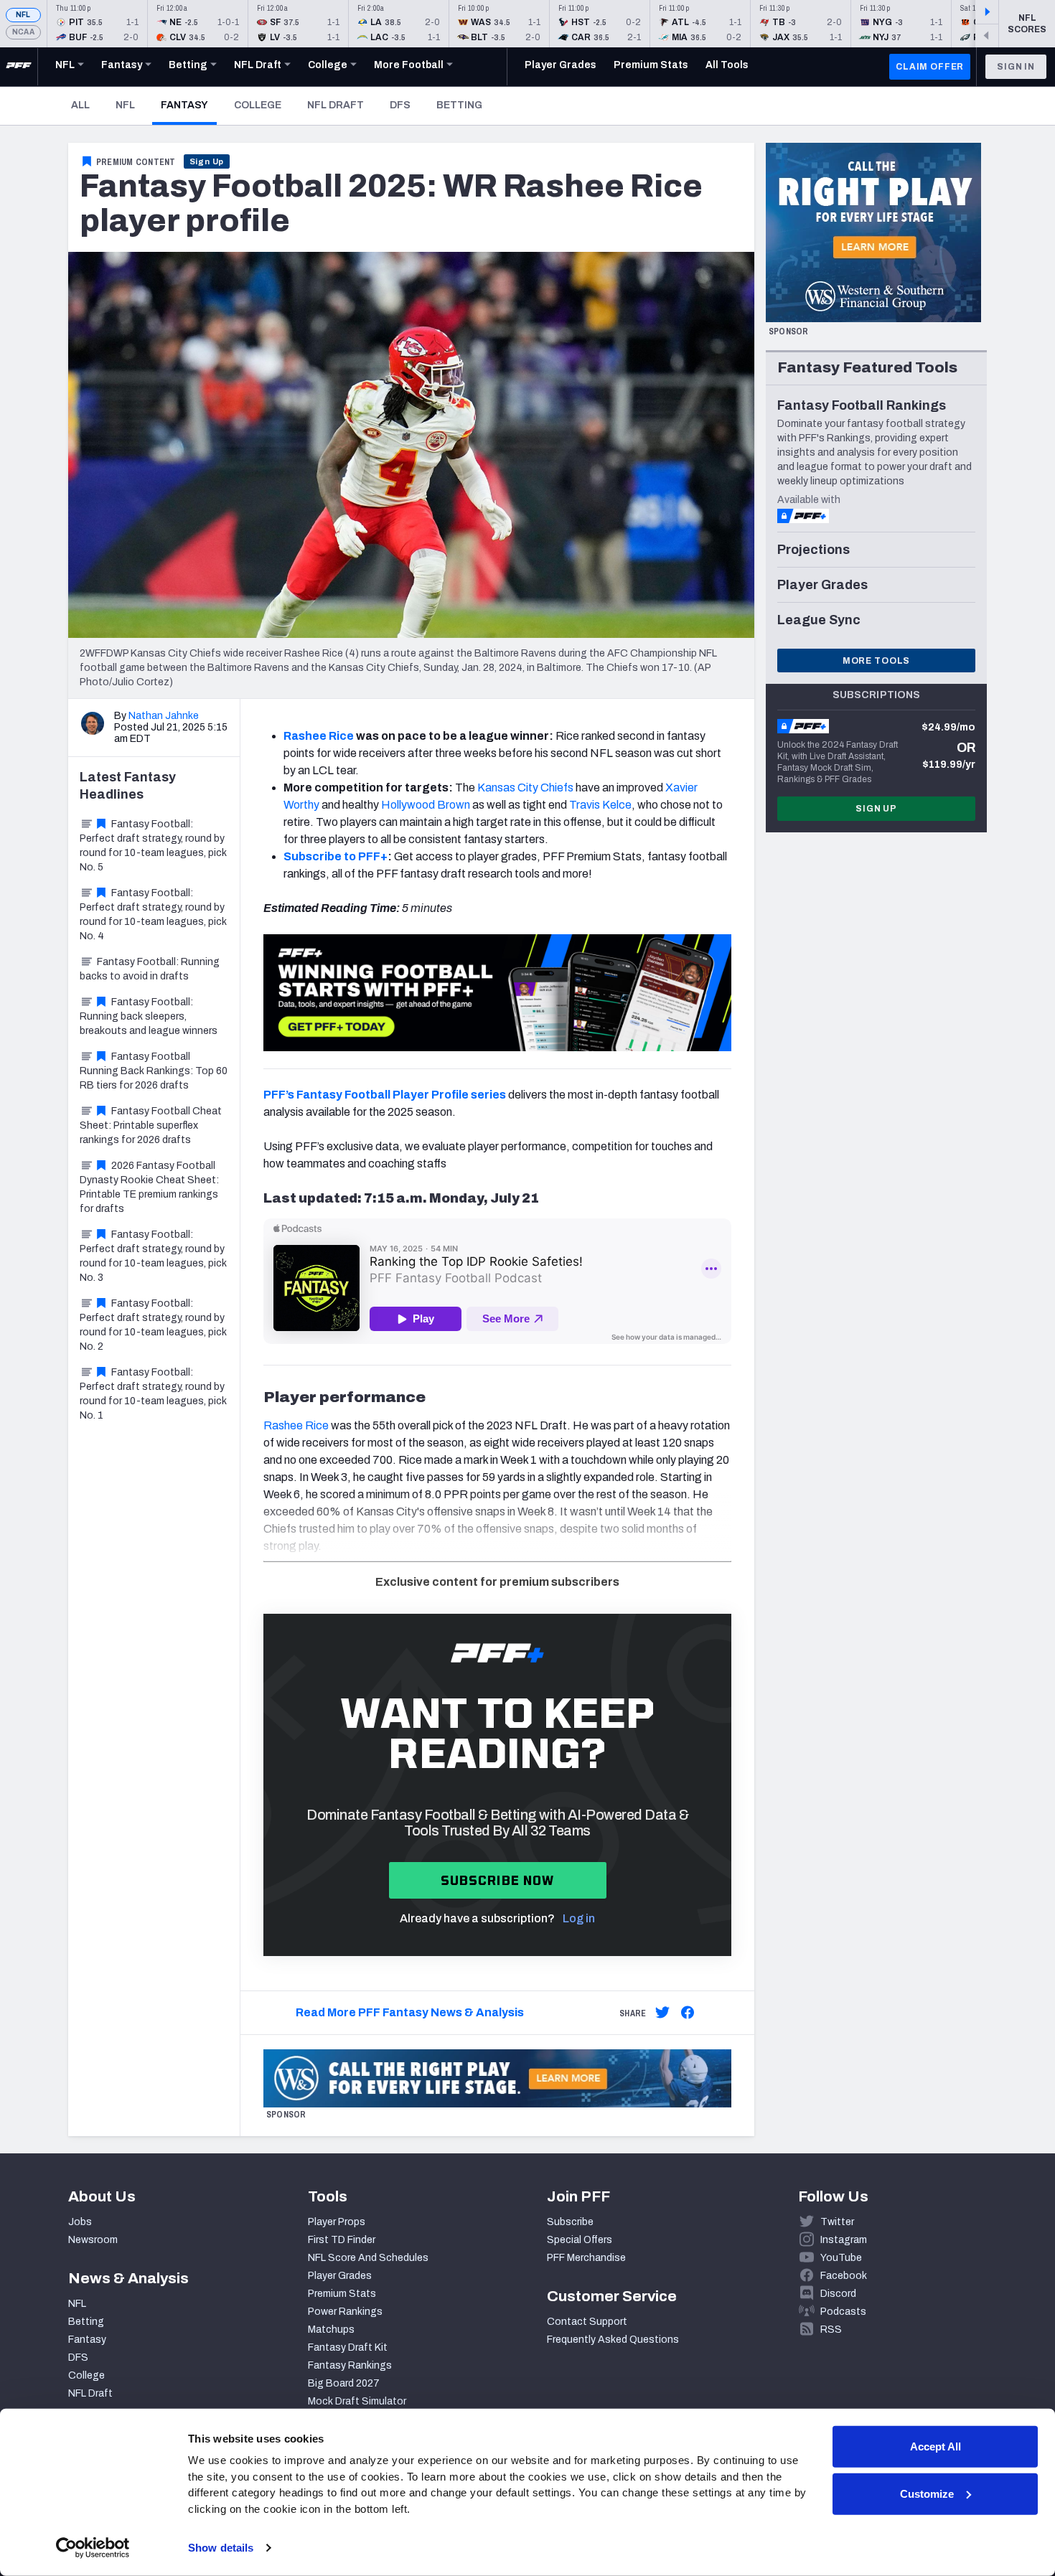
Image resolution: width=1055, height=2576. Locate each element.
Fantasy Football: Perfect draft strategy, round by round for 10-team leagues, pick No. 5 (153, 846)
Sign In (1016, 67)
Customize (927, 2493)
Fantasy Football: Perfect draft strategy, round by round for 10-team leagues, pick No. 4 (153, 915)
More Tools (876, 661)
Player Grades (340, 2276)
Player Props (337, 2222)
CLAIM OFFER (930, 67)
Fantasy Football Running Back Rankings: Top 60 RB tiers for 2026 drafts (154, 1071)
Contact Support (587, 2322)
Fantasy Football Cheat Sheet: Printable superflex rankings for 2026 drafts (151, 1125)
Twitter (837, 2222)
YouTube (841, 2258)
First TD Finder (342, 2240)
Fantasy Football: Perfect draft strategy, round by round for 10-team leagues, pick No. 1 (153, 1394)
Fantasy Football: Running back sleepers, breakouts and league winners (149, 1016)
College (258, 105)
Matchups (331, 2330)
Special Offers (580, 2240)
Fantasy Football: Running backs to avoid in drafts (150, 969)
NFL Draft (336, 105)
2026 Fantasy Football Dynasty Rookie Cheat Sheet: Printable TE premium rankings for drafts (149, 1187)
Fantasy (189, 105)
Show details (221, 2548)
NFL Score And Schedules (368, 2258)
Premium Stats (342, 2294)
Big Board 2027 (344, 2383)
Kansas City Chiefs (525, 788)
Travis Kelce (600, 805)
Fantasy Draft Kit (348, 2347)
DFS (400, 105)
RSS (831, 2330)
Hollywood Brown (426, 805)
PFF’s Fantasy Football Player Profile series (385, 1095)
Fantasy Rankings (350, 2365)
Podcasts (843, 2312)
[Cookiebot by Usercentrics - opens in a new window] (93, 2548)
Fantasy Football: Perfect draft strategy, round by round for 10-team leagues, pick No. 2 (153, 1325)
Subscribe (570, 2222)
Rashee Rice (296, 1425)
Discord (838, 2294)
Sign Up (207, 161)
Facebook (844, 2276)
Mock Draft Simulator (357, 2401)
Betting (459, 105)
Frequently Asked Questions (613, 2340)
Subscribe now (498, 1880)
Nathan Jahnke (164, 716)
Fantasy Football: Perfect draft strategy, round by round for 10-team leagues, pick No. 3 (153, 1256)
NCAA (23, 32)
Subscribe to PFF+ (336, 856)
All (80, 105)
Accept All (936, 2446)
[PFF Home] (19, 67)
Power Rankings (345, 2312)
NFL (23, 15)
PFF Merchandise (586, 2258)
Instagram (844, 2240)
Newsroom (93, 2240)
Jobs (80, 2222)
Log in (579, 1918)
